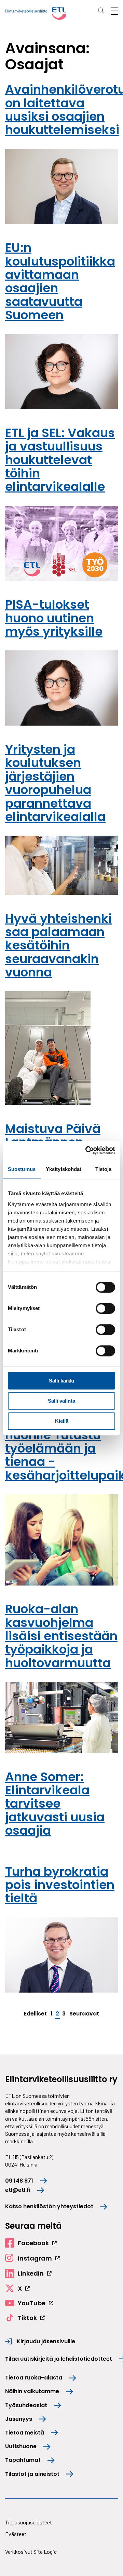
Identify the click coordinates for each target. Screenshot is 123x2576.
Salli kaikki (61, 1381)
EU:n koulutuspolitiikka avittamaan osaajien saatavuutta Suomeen (60, 281)
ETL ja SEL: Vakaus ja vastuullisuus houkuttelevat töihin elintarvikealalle (60, 460)
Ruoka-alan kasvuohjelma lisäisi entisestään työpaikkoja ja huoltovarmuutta (61, 1636)
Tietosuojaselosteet (29, 2522)
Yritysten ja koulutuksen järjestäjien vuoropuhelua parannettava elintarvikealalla (55, 783)
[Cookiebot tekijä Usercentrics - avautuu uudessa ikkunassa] (87, 1150)
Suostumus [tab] (22, 1169)
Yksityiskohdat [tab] (64, 1169)
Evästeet (16, 2534)
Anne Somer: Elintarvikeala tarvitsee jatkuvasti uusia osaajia (55, 1804)
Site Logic (45, 2552)
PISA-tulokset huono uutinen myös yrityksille (54, 618)
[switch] (105, 1308)
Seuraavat (84, 2014)
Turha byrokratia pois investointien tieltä (60, 1885)
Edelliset (35, 2014)
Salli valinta (61, 1401)
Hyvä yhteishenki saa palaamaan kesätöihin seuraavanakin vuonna (58, 945)
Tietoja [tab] (104, 1169)
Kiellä (62, 1421)
